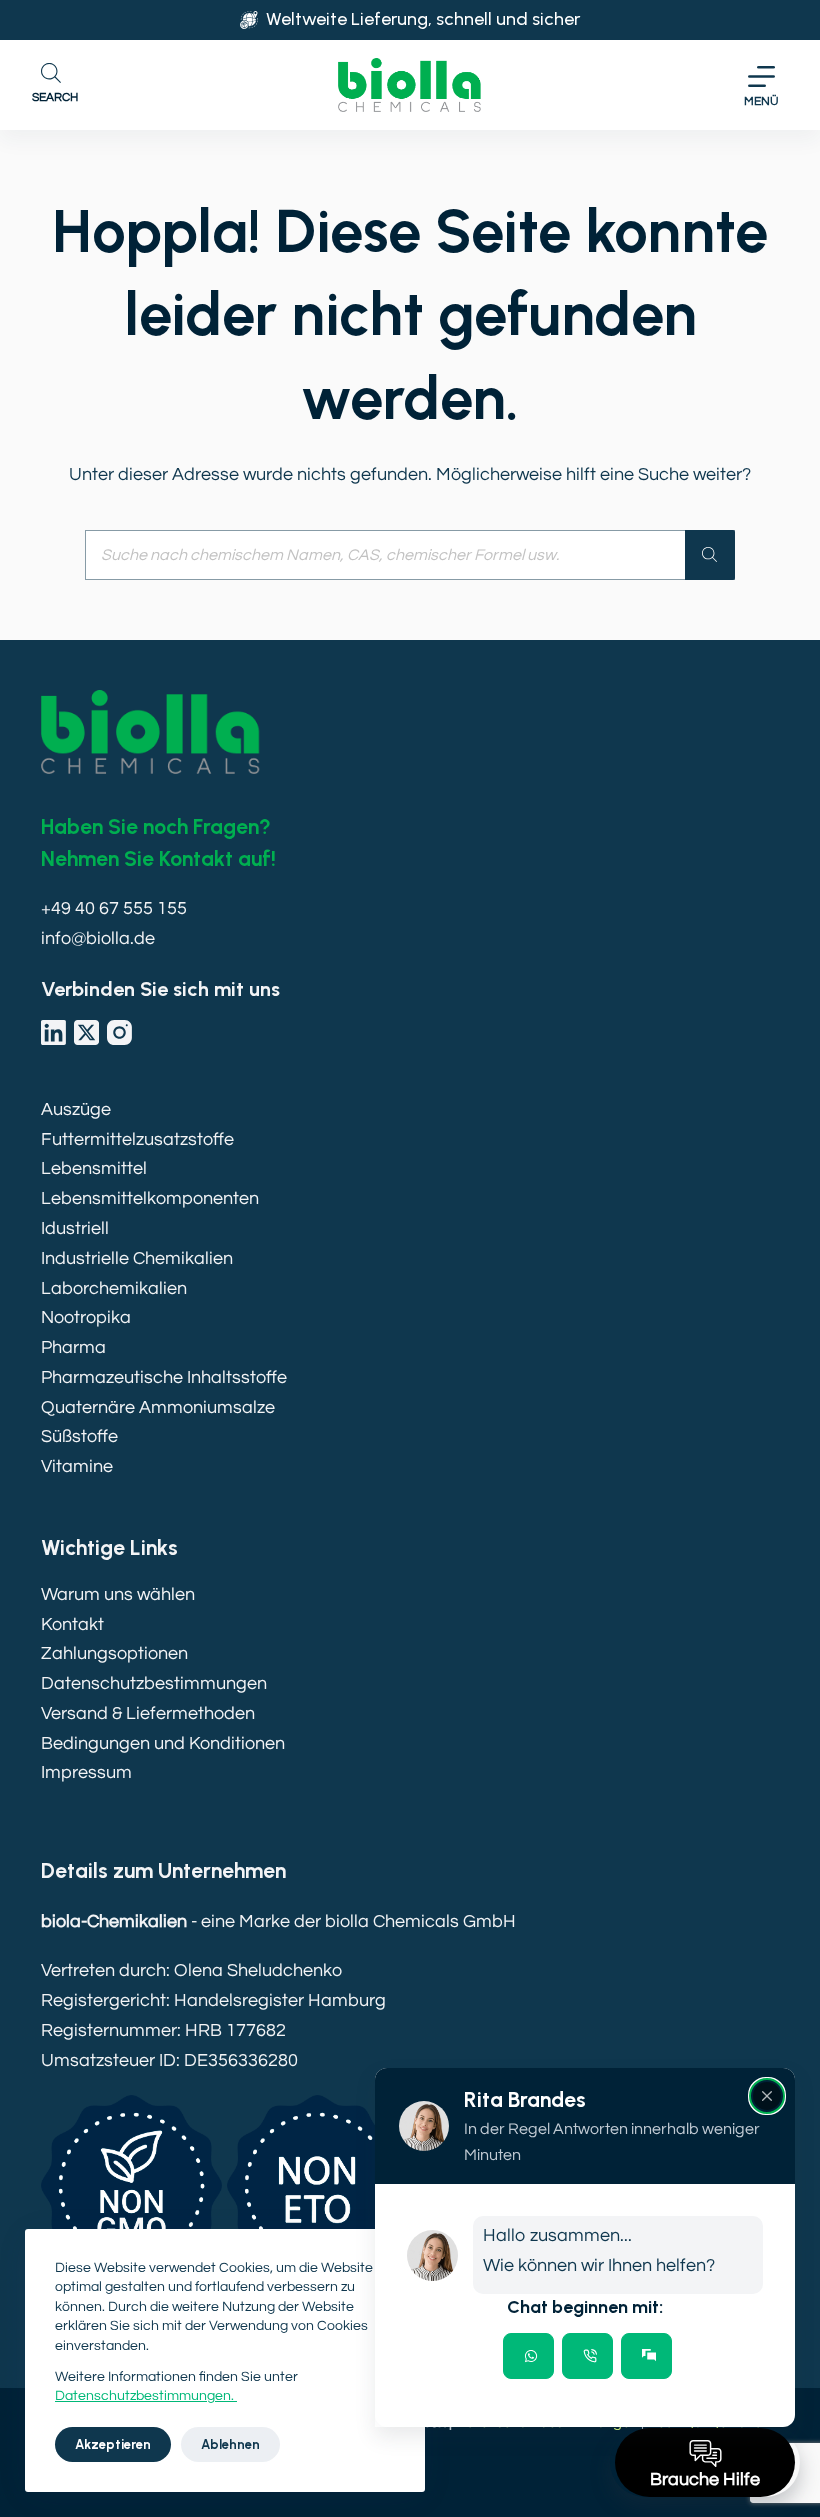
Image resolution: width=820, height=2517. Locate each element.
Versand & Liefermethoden (148, 1713)
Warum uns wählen (118, 1594)
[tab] (528, 2356)
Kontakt (72, 1624)
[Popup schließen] (767, 2096)
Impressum (86, 1772)
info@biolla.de (98, 938)
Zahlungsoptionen (114, 1653)
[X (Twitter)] (86, 1032)
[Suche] (710, 555)
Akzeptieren (113, 2444)
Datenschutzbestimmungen (154, 1683)
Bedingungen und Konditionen (163, 1743)
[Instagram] (119, 1032)
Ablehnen (230, 2444)
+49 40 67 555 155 (114, 908)
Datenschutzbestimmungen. (146, 2396)
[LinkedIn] (53, 1032)
